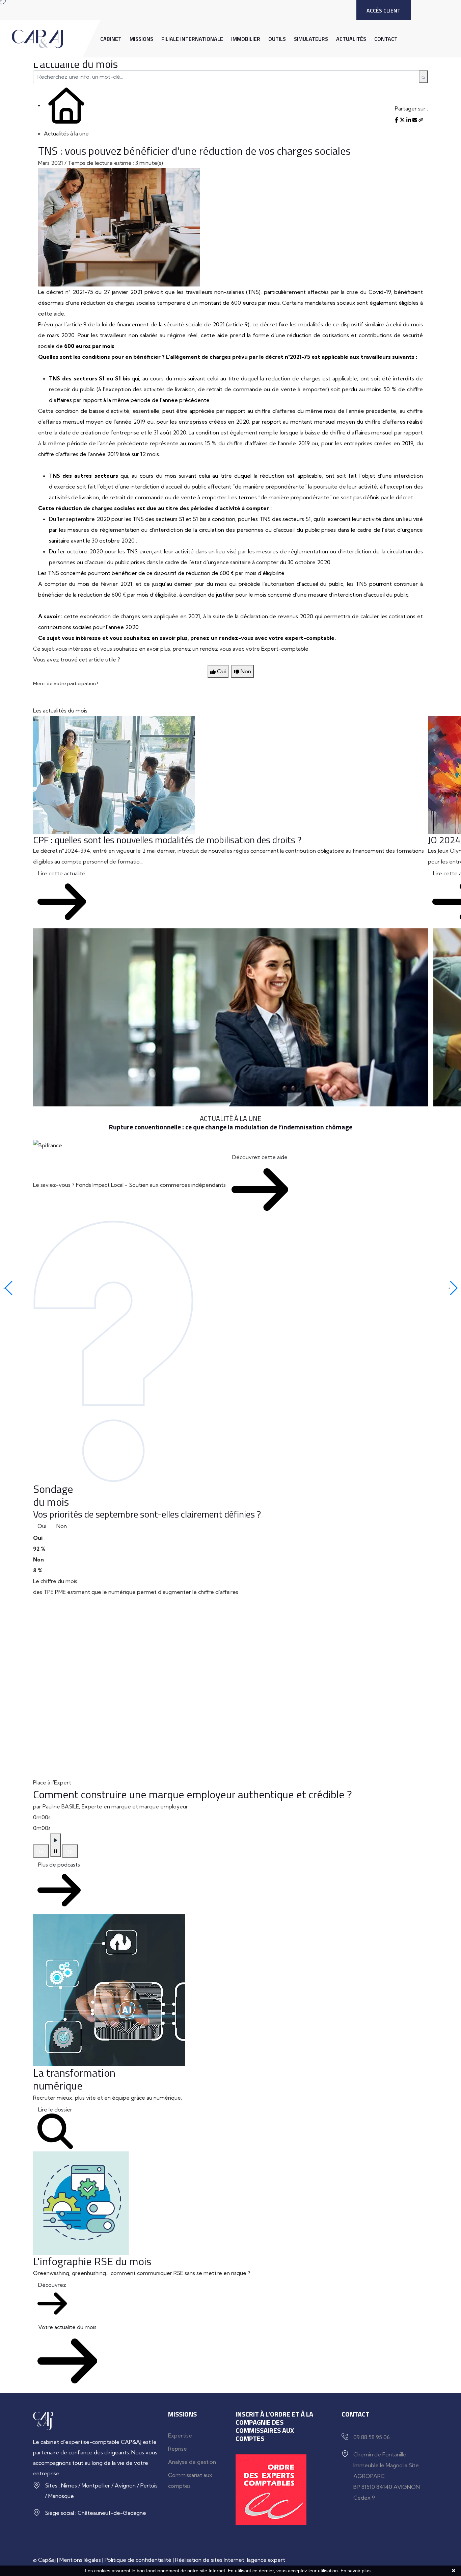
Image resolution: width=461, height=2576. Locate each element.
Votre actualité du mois (67, 2327)
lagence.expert (266, 2560)
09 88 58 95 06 (372, 2437)
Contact (386, 39)
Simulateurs (311, 39)
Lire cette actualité (62, 873)
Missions (141, 39)
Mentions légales (80, 2560)
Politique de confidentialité (138, 2560)
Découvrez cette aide (260, 1157)
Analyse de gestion (192, 2462)
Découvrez (52, 2285)
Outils (277, 39)
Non (62, 1526)
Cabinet (111, 39)
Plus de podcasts (59, 1865)
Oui (42, 1526)
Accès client (384, 10)
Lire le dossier (55, 2109)
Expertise (180, 2435)
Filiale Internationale (192, 39)
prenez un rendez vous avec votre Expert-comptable (241, 649)
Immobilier (246, 39)
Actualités (351, 39)
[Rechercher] (423, 77)
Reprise (178, 2449)
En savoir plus (356, 2571)
